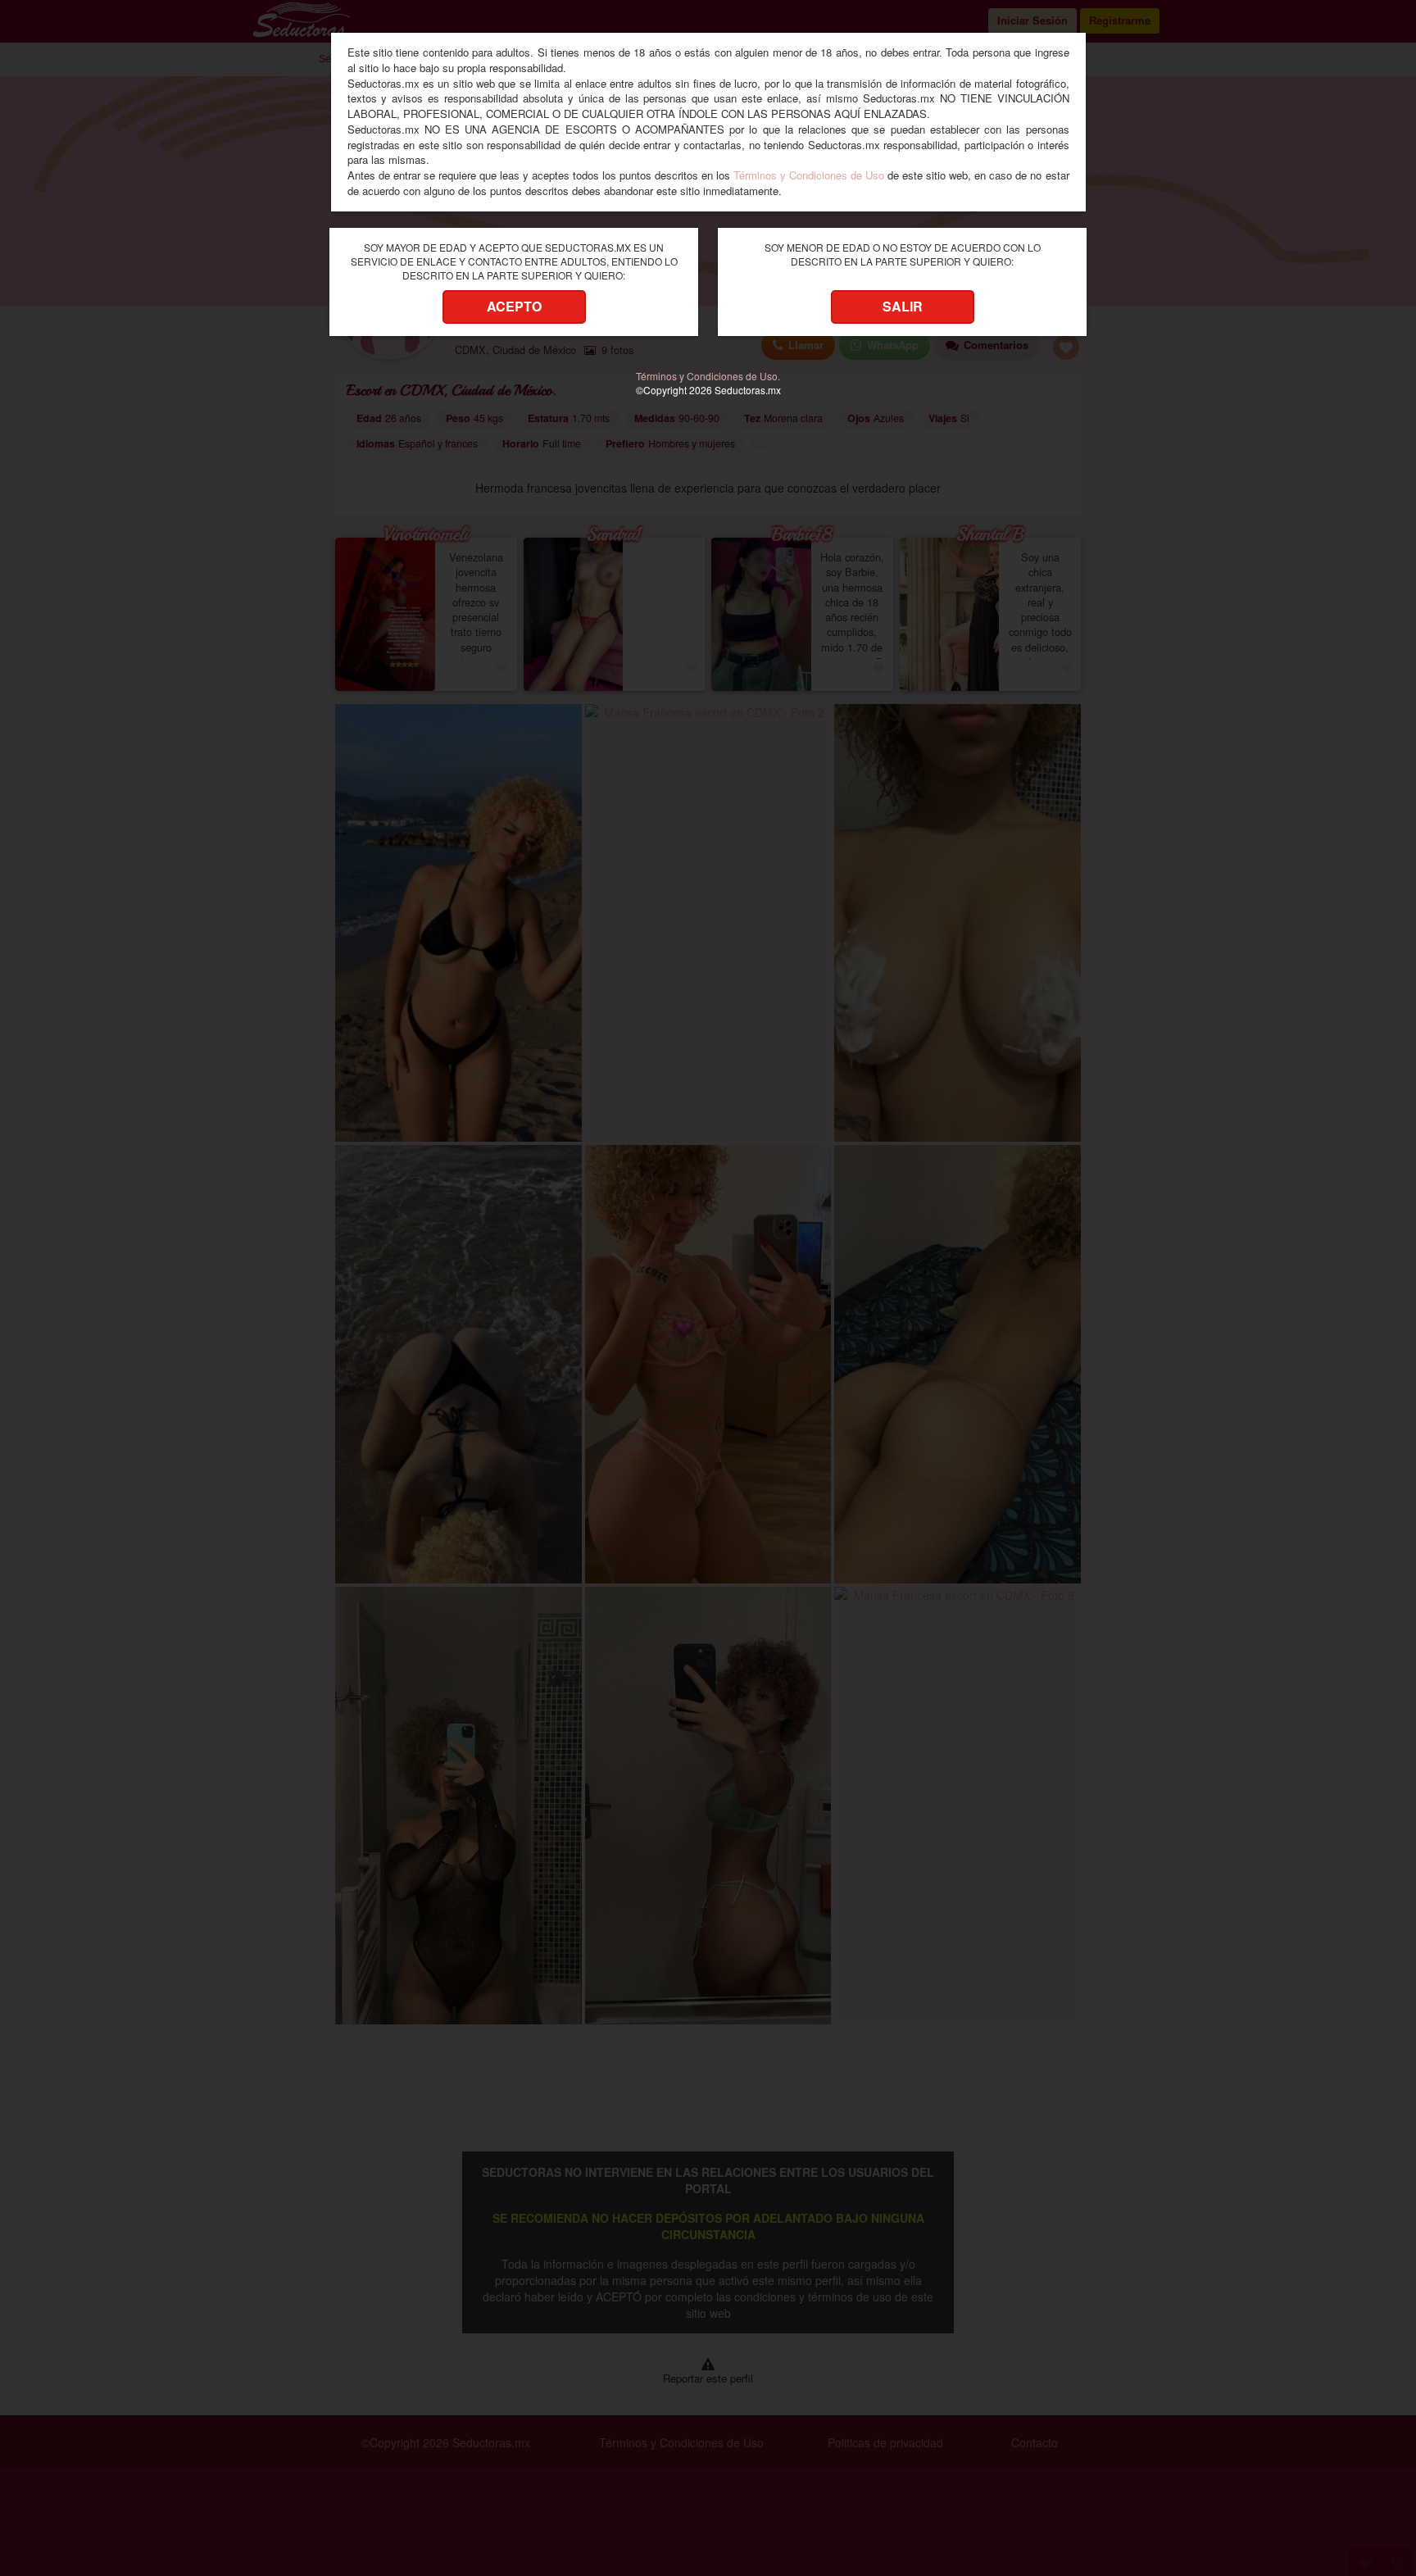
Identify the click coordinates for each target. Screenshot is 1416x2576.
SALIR (903, 306)
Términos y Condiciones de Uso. (708, 376)
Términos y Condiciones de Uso (809, 175)
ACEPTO (514, 306)
